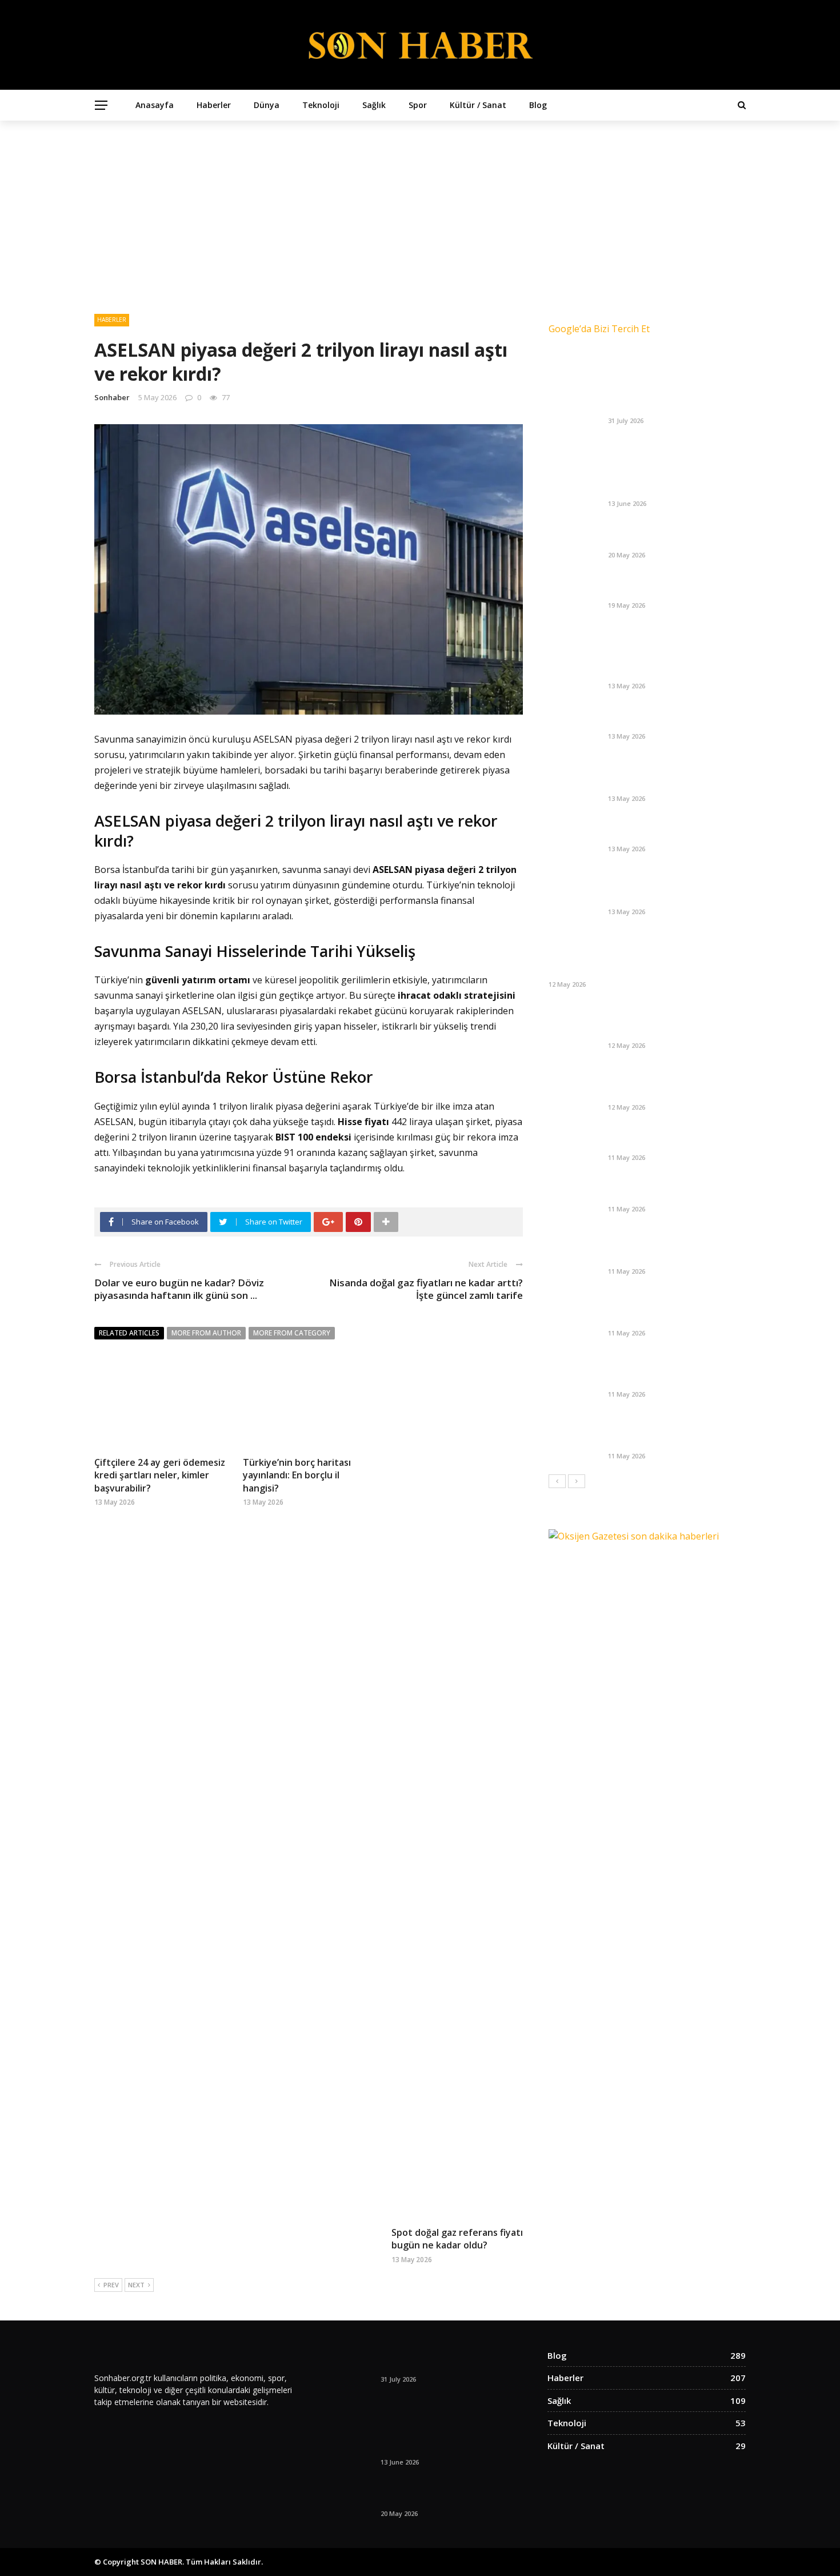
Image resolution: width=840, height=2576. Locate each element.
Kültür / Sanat (478, 105)
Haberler (214, 105)
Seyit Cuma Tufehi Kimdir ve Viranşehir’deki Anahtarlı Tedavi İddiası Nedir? (673, 1308)
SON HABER (161, 2562)
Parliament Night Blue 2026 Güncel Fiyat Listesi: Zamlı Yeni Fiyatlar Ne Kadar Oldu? (673, 886)
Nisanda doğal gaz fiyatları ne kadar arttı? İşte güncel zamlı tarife (426, 1289)
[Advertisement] (420, 206)
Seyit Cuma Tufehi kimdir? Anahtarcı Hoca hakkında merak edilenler (674, 1082)
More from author (206, 1333)
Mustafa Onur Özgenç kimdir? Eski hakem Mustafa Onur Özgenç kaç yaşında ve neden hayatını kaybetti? (670, 954)
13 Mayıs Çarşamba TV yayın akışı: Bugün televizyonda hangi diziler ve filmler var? (674, 774)
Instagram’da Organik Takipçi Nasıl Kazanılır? (669, 484)
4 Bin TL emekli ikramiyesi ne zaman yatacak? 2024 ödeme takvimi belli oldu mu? (669, 1431)
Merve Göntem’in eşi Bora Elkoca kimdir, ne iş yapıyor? (676, 1190)
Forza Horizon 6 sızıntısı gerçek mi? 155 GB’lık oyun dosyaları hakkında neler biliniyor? (674, 1369)
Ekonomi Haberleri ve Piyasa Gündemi (667, 586)
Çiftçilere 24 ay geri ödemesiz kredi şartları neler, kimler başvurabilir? (160, 1475)
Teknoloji (321, 105)
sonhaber (112, 397)
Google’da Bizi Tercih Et (599, 329)
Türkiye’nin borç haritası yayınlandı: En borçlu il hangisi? (297, 1475)
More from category (292, 1333)
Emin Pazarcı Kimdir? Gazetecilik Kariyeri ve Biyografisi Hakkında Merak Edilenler (675, 1247)
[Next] (577, 1481)
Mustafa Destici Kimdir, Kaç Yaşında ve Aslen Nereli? (665, 1138)
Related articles (129, 1333)
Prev (111, 2285)
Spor (418, 105)
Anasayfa (155, 105)
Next (136, 2285)
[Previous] (557, 1481)
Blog (538, 105)
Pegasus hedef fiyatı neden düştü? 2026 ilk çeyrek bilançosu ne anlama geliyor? (675, 1021)
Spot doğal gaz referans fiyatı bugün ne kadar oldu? (457, 2239)
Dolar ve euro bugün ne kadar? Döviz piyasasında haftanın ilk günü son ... (179, 1289)
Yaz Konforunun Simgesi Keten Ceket (672, 401)
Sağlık (374, 105)
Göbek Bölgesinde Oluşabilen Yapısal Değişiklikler (669, 536)
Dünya (267, 105)
